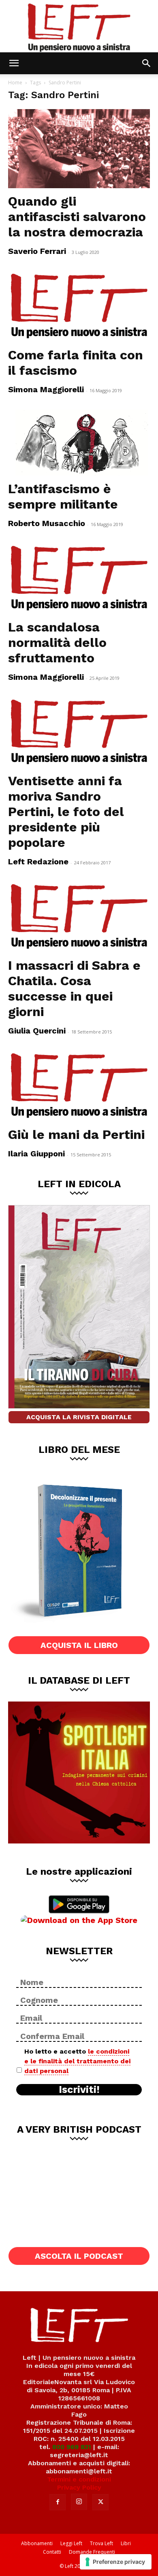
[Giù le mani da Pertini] (79, 1086)
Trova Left (101, 2543)
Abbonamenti (37, 2543)
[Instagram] (79, 2502)
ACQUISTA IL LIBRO (79, 1645)
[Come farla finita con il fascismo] (79, 306)
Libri (126, 2543)
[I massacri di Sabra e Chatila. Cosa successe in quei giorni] (79, 917)
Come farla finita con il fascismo (76, 363)
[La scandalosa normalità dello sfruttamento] (79, 579)
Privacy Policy (79, 2487)
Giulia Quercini (37, 1031)
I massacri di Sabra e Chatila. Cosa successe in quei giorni (74, 988)
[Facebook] (58, 2502)
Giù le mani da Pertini (76, 1134)
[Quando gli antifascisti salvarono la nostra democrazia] (79, 149)
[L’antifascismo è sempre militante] (79, 443)
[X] (100, 2502)
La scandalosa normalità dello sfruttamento (57, 642)
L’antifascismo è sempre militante (63, 496)
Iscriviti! (79, 2090)
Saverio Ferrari (37, 251)
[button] (14, 63)
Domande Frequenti (92, 2552)
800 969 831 (72, 2447)
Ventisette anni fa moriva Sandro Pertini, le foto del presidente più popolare (66, 812)
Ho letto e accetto (77, 2061)
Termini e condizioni (79, 2479)
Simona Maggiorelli (46, 389)
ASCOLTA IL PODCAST (79, 2256)
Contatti (52, 2552)
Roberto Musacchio (47, 523)
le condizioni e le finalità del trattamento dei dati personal (77, 2061)
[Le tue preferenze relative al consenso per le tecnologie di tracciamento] (116, 2562)
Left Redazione (38, 862)
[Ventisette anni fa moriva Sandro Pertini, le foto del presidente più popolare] (79, 732)
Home (15, 83)
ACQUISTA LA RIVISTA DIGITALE (79, 1417)
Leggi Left (71, 2543)
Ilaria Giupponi (36, 1154)
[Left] (79, 26)
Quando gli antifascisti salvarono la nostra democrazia (77, 217)
